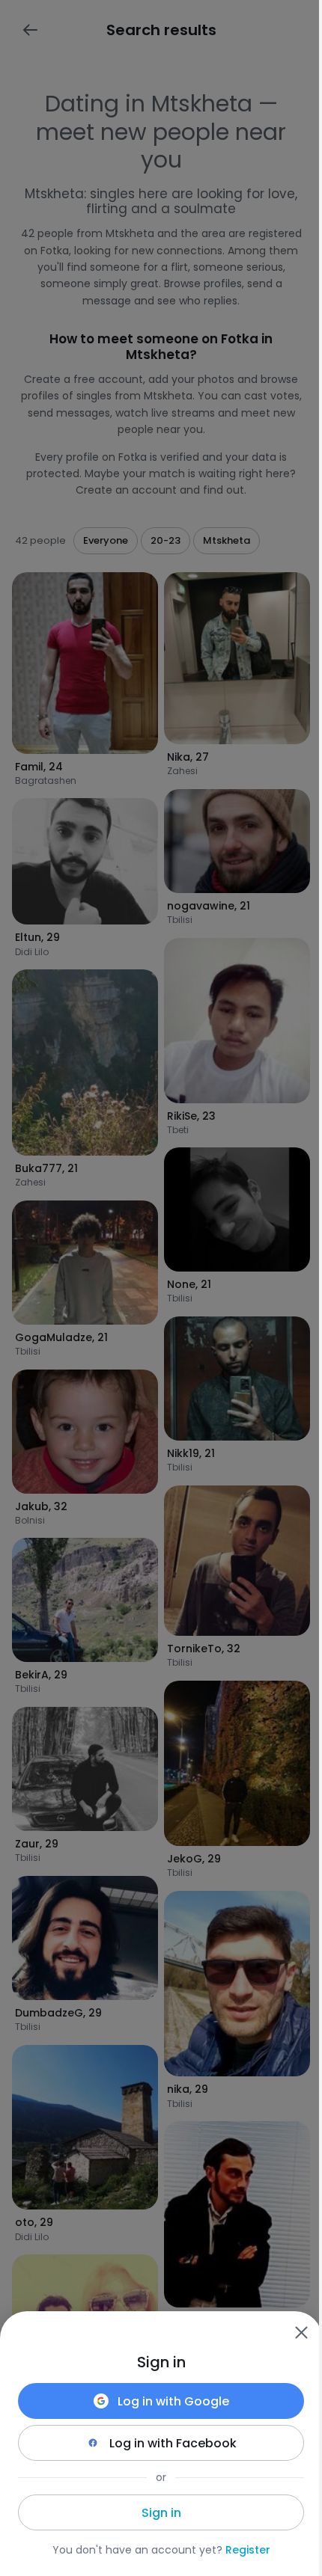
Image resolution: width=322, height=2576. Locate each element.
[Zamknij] (301, 2332)
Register (248, 2550)
